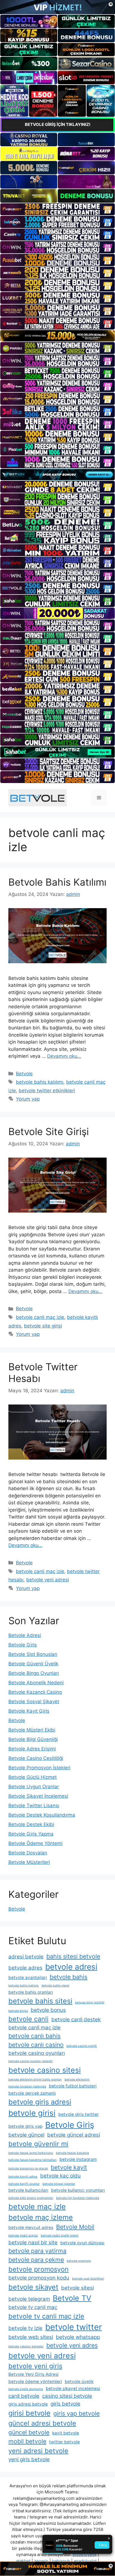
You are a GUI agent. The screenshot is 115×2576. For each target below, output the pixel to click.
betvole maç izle (37, 2206)
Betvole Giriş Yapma (31, 1834)
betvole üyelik (79, 2381)
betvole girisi (32, 2113)
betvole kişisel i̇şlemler (59, 2184)
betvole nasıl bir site (33, 2242)
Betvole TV (72, 2298)
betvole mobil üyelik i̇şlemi (60, 2236)
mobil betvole (27, 2441)
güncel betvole (29, 2432)
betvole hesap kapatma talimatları (33, 2160)
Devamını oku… (64, 1056)
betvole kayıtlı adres (23, 2177)
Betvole (24, 1074)
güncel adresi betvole (42, 2423)
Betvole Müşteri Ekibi (32, 1730)
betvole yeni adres (72, 2345)
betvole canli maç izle (40, 1317)
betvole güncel (26, 2135)
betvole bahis (69, 1977)
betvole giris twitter (79, 2114)
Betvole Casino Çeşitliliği (36, 1758)
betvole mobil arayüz (23, 2236)
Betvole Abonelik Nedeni (36, 1683)
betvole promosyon (39, 2269)
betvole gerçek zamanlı (32, 2093)
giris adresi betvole (28, 2404)
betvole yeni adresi (48, 1580)
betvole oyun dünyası (82, 2243)
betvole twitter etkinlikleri (47, 1091)
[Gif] (57, 336)
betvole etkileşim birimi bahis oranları (35, 2080)
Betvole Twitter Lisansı (34, 1805)
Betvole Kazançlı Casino (35, 1692)
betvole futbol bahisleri (73, 2086)
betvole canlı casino (36, 2045)
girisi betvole (29, 2413)
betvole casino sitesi (45, 2070)
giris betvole (65, 2404)
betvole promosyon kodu (39, 2278)
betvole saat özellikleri (88, 2279)
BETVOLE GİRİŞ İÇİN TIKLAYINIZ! (58, 124)
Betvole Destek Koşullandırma (42, 1815)
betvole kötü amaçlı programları (31, 2198)
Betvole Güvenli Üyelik (33, 1664)
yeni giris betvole (29, 2459)
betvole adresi (71, 1967)
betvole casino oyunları (37, 2053)
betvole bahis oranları (31, 1992)
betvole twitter (74, 2327)
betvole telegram (29, 2299)
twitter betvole (64, 2442)
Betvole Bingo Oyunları (34, 1673)
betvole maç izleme (41, 2217)
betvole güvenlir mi (38, 2144)
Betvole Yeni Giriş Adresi (33, 2374)
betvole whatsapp (78, 2337)
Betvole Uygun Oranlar (34, 1787)
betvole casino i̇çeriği (82, 2046)
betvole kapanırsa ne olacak (28, 2168)
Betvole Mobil (75, 2227)
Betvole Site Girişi (49, 1131)
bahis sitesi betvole (73, 1956)
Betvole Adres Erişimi (32, 1749)
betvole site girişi (43, 1326)
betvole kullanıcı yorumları (78, 2190)
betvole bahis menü (55, 1986)
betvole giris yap (25, 2126)
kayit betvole (66, 2433)
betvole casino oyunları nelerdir (31, 2061)
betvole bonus (48, 2010)
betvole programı (79, 2261)
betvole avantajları (28, 1977)
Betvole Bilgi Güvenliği (33, 1739)
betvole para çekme (36, 2260)
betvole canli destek (76, 2019)
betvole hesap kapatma (72, 2153)
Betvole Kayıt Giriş (29, 1711)
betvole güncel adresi (74, 2135)
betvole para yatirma (37, 2251)
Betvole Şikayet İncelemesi (38, 1796)
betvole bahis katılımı (40, 1082)
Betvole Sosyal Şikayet (34, 1701)
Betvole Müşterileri (29, 1862)
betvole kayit (69, 2167)
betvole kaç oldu (60, 2176)
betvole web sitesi (31, 2337)
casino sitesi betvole (67, 2396)
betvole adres (25, 1968)
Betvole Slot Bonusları (33, 1654)
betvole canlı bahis (34, 2036)
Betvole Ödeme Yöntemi (35, 1843)
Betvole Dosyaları (28, 1853)
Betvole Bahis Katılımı (57, 882)
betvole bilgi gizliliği (90, 2002)
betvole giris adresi (40, 2102)
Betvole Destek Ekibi (31, 1824)
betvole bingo (18, 2011)
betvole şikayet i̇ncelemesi (73, 2388)
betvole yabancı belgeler (26, 2346)
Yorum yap (28, 1099)
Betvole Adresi (25, 1635)
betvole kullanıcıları (28, 2190)
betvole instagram (78, 2159)
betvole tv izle (25, 2328)
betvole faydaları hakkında (27, 2086)
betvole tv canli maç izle (46, 2316)
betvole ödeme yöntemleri (35, 2381)
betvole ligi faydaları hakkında (78, 2198)
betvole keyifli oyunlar (24, 2184)
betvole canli (28, 2019)
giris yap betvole (76, 2413)
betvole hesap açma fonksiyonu (31, 2153)
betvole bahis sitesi (40, 2001)
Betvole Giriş (23, 1645)
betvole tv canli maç (33, 2307)
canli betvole (24, 2396)
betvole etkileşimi (77, 2080)
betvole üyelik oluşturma (26, 2389)
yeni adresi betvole (38, 2451)
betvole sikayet (33, 2287)
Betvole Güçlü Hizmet (33, 1777)
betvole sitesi (77, 2288)
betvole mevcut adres (31, 2227)
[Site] (57, 209)
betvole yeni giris (35, 2366)
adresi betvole (26, 1957)
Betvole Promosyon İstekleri (39, 1768)
